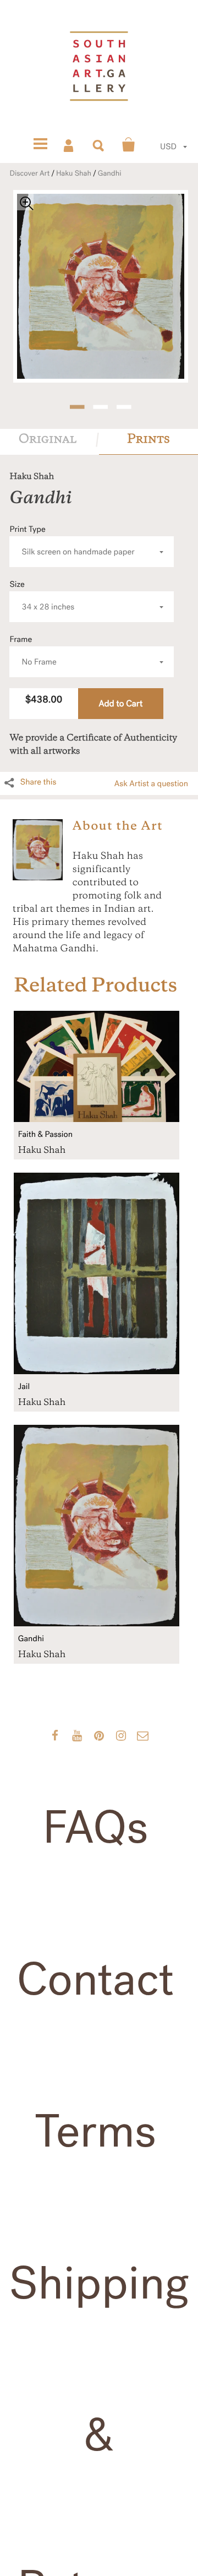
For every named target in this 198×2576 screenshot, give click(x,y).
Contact (96, 1980)
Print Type (72, 541)
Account (69, 145)
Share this (38, 782)
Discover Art (29, 173)
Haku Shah (74, 173)
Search (99, 145)
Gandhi (110, 173)
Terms (95, 2132)
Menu (40, 145)
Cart (129, 145)
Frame (33, 651)
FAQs (96, 1828)
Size (42, 596)
